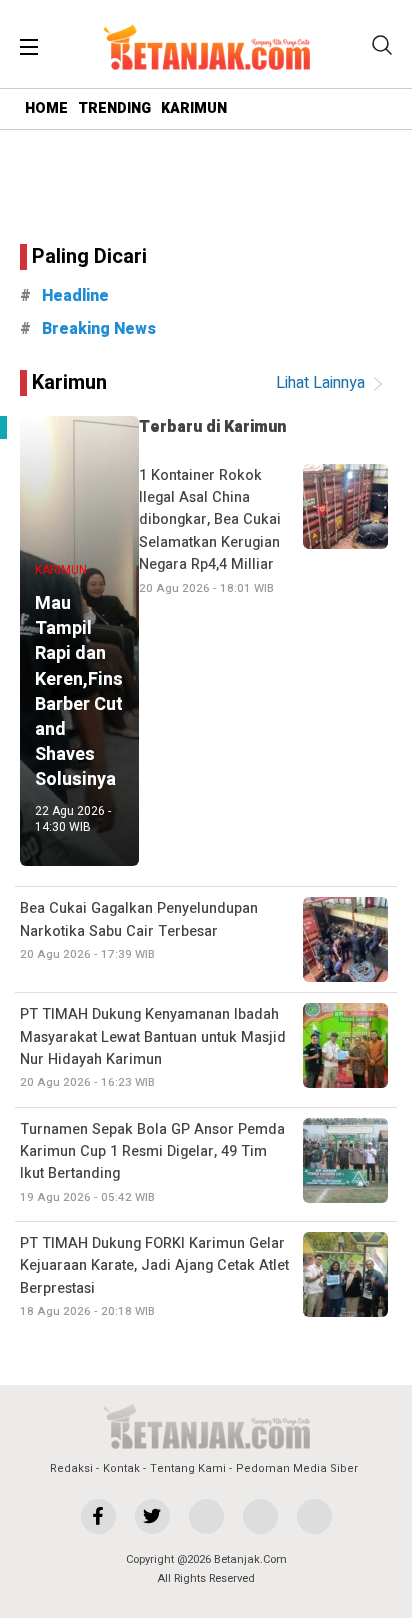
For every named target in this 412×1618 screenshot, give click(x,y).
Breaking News (99, 329)
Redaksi (71, 1468)
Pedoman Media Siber (297, 1468)
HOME (46, 108)
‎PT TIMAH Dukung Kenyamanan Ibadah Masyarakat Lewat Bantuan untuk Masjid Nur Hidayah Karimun (153, 1047)
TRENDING (114, 108)
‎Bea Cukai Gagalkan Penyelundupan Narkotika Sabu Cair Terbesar (139, 930)
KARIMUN (194, 108)
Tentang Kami (188, 1468)
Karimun (69, 382)
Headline (75, 296)
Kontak (121, 1468)
